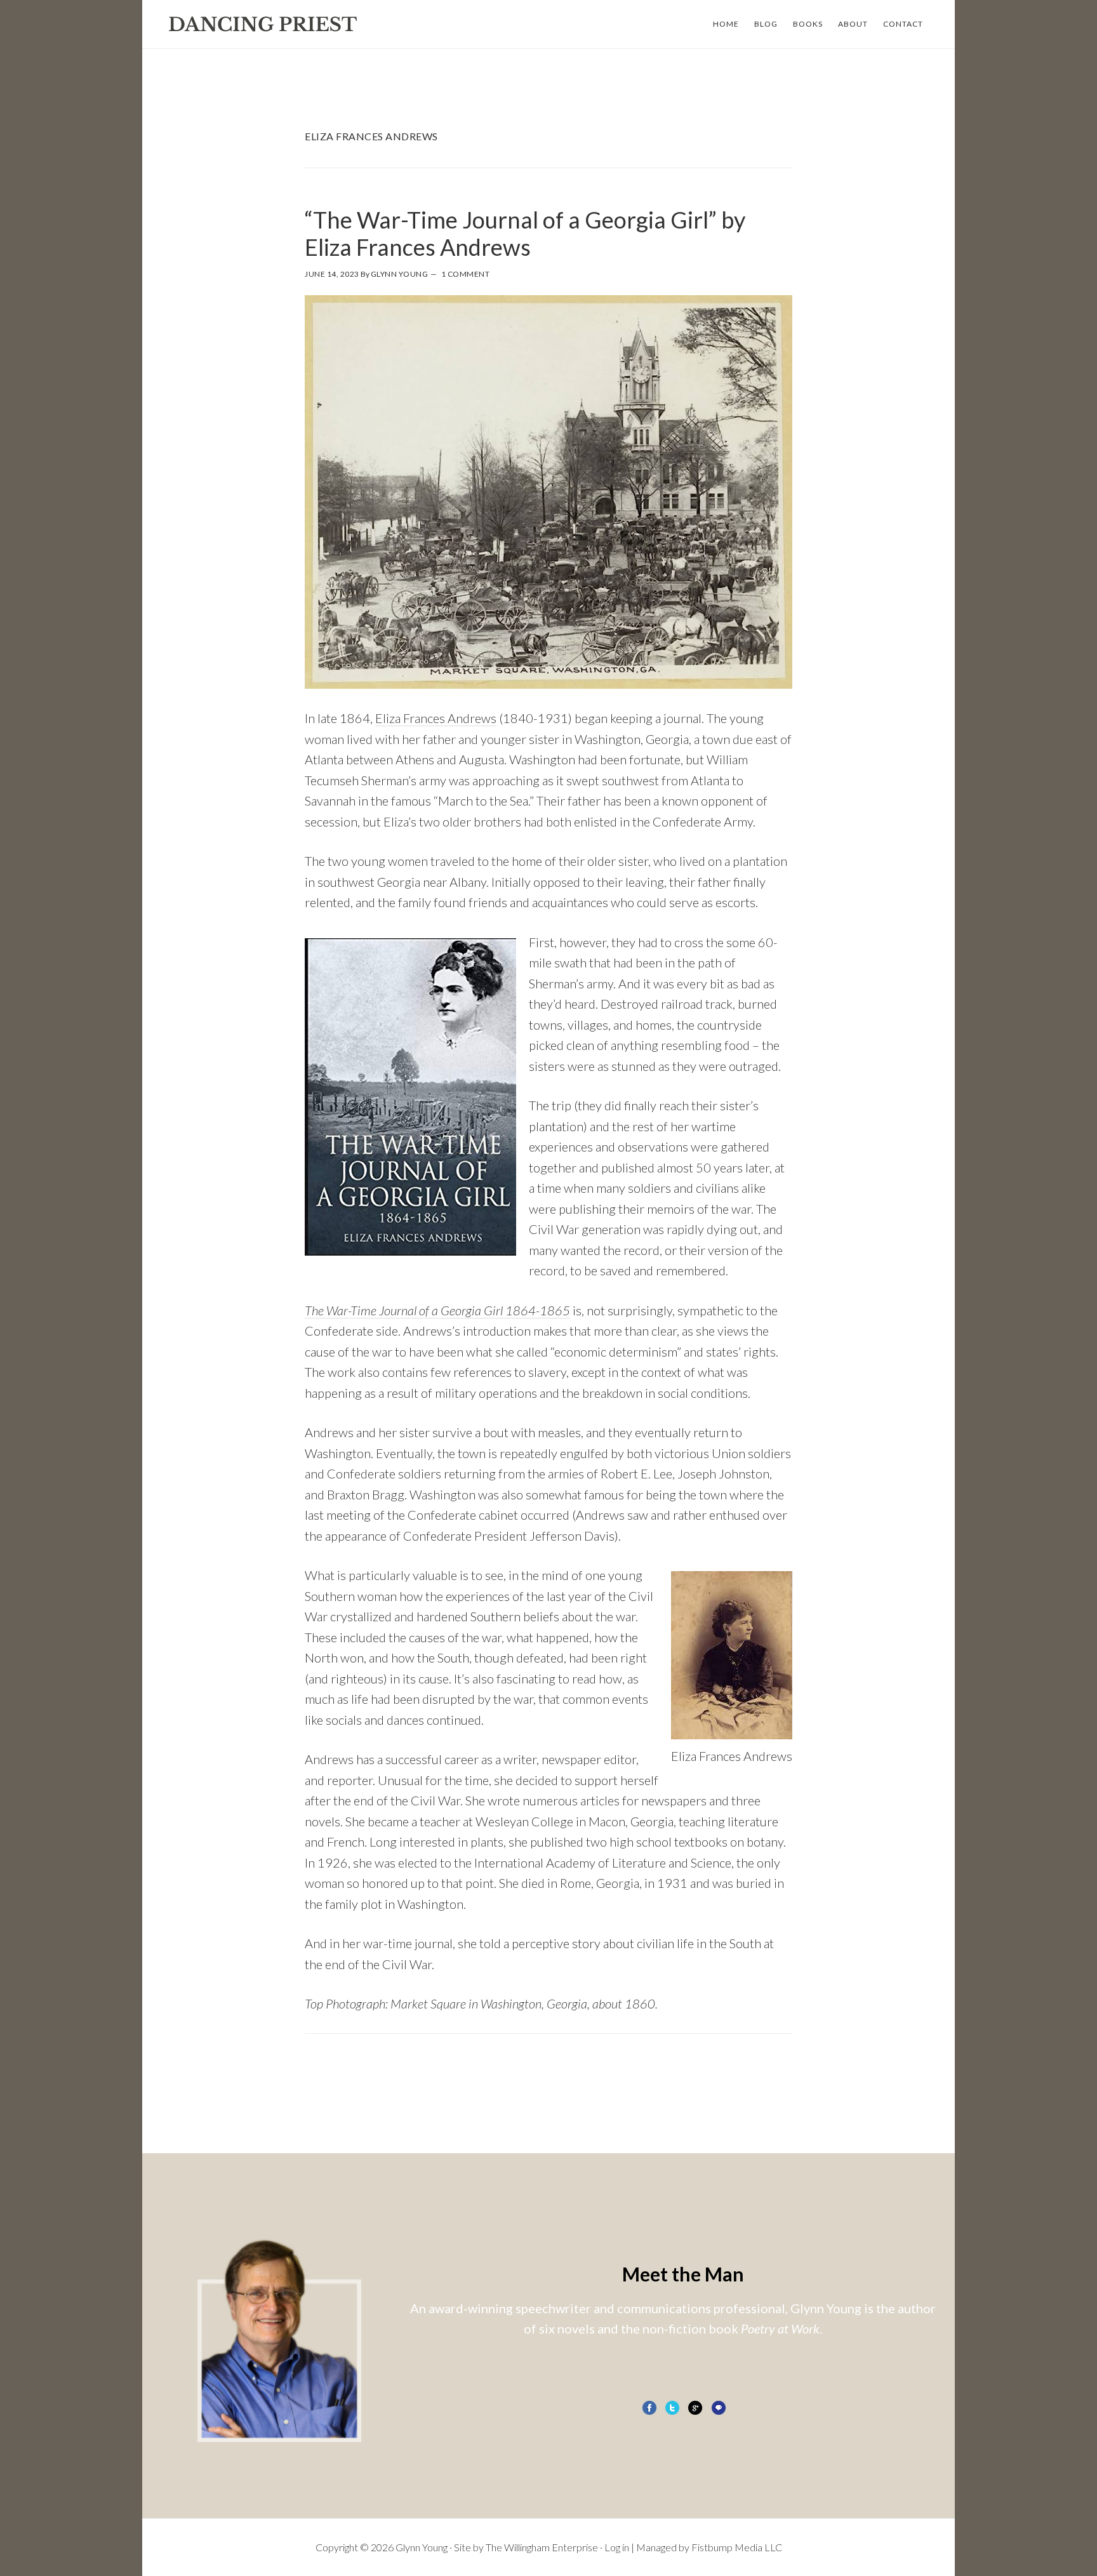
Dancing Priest (263, 24)
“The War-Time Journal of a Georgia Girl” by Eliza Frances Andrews (525, 233)
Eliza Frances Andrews (436, 718)
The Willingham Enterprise (542, 2547)
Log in (617, 2547)
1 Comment (466, 274)
